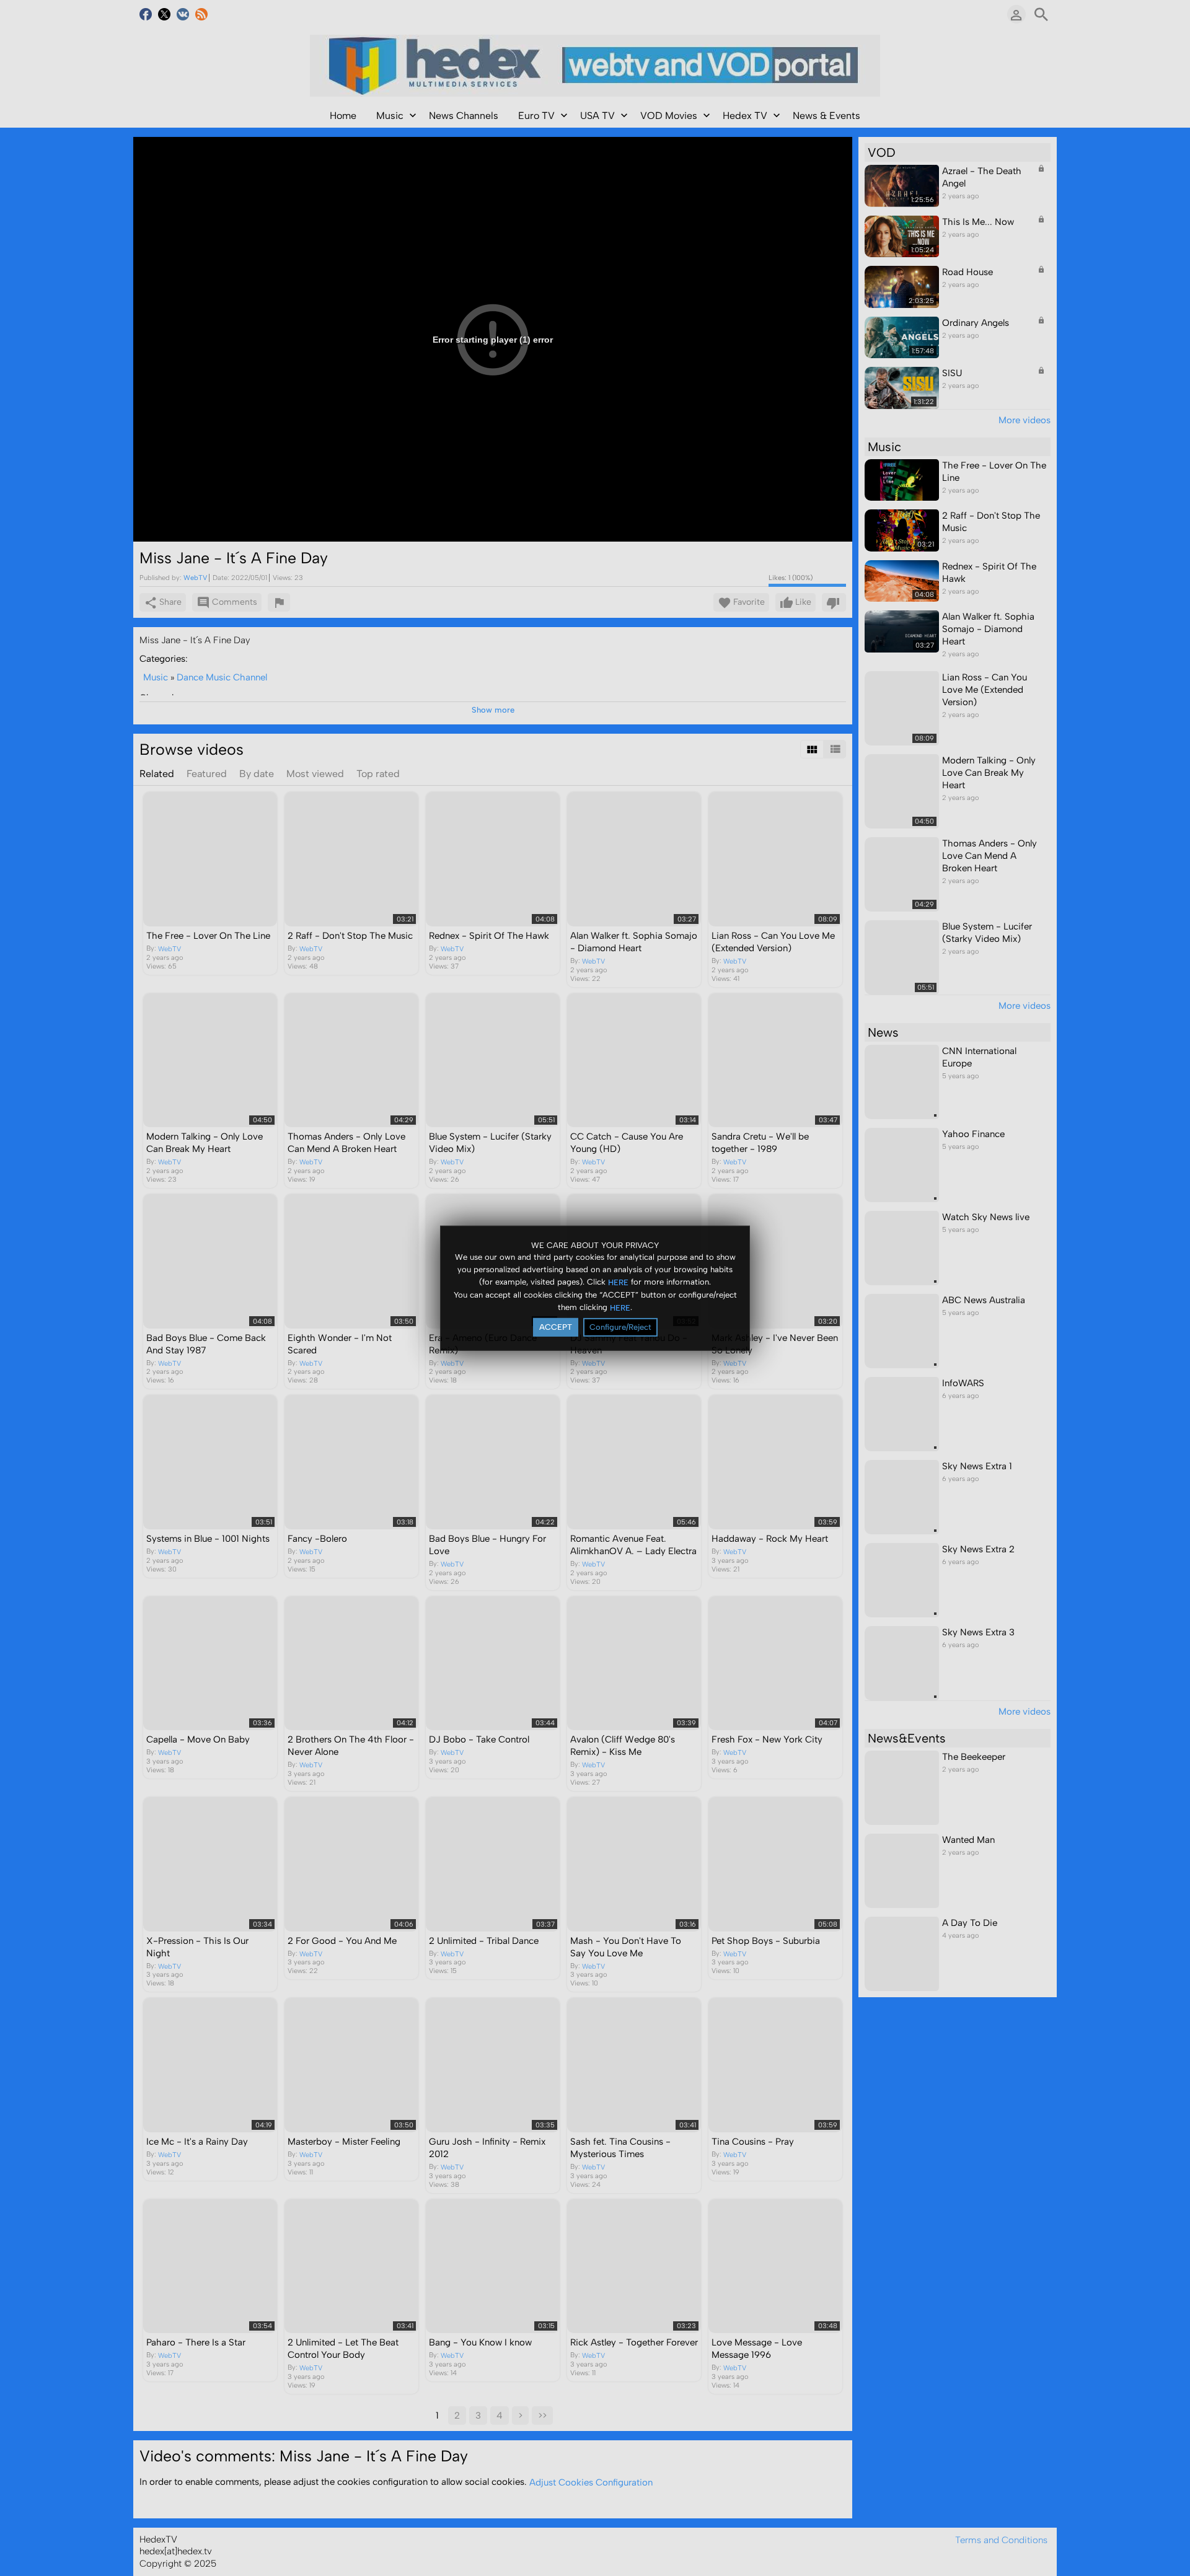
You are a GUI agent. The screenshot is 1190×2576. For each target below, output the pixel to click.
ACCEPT (556, 1327)
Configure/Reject (620, 1327)
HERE (618, 1282)
